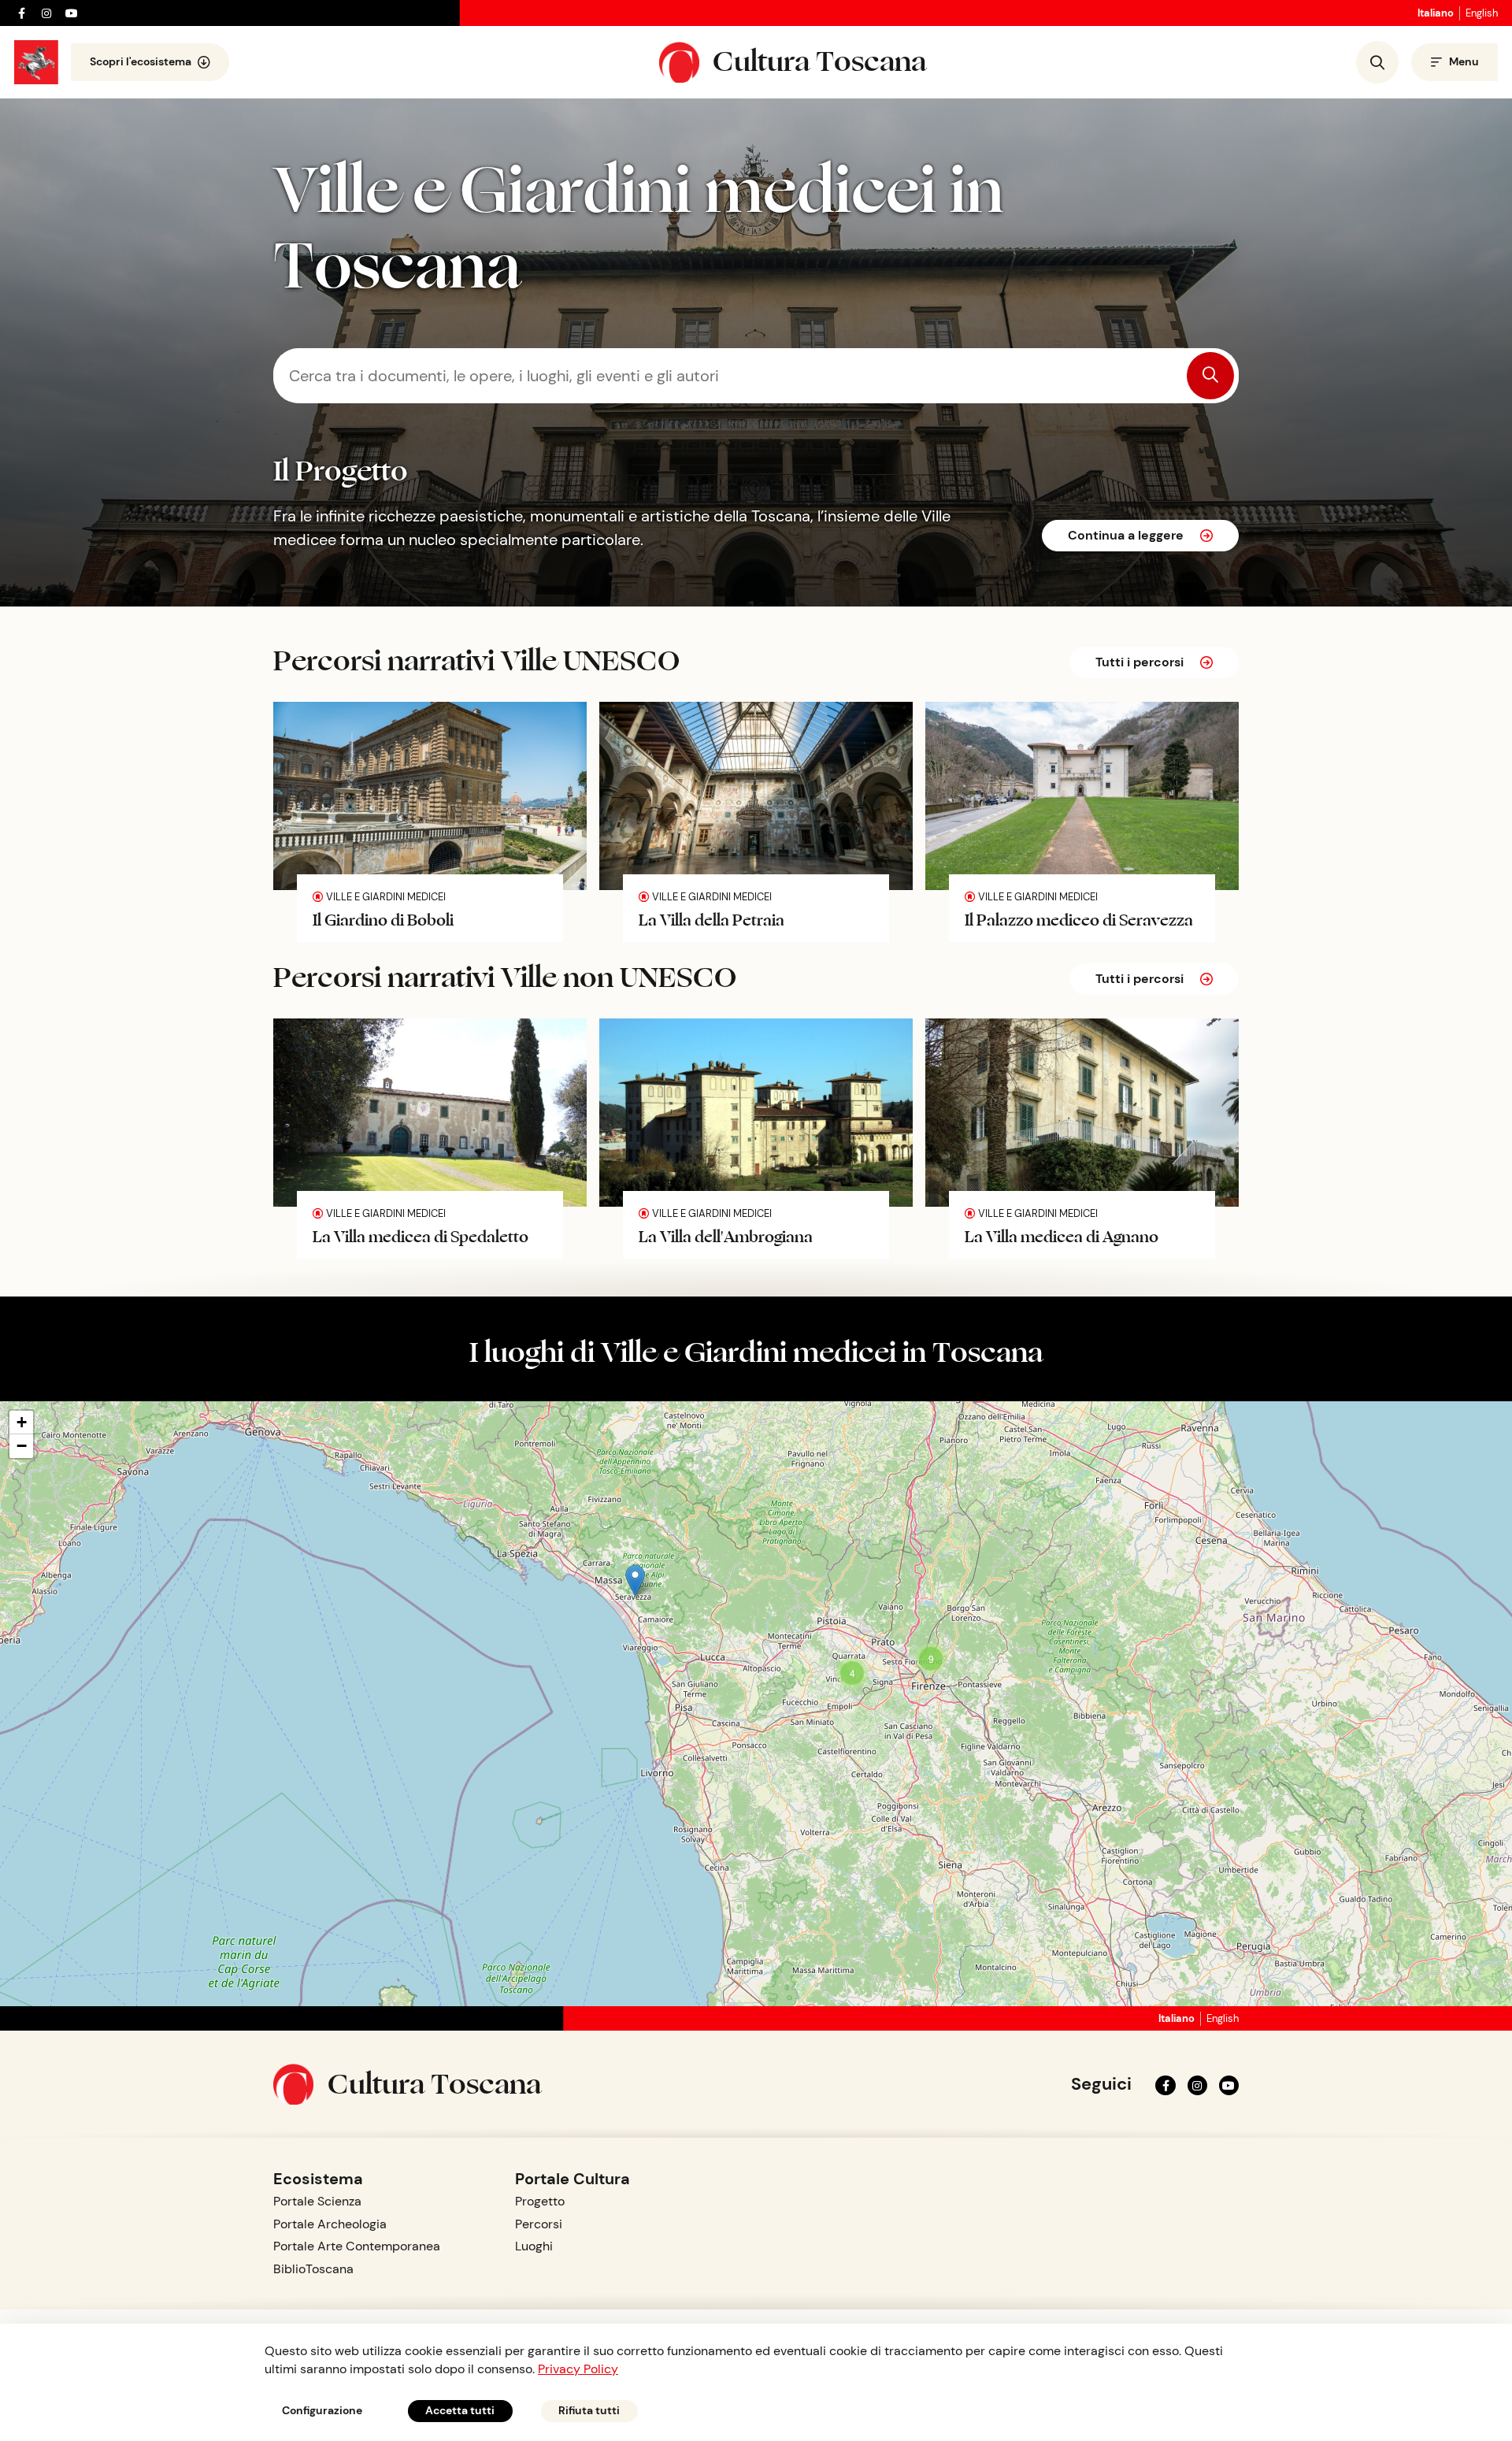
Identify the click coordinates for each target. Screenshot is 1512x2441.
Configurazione (322, 2410)
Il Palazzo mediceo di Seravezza (1079, 919)
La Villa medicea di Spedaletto (421, 1235)
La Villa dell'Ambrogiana (726, 1235)
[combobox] (756, 376)
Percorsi (539, 2224)
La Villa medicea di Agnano (1062, 1235)
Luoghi (534, 2246)
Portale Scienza (317, 2201)
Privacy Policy (578, 2369)
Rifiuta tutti (589, 2410)
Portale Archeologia (330, 2224)
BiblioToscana (313, 2269)
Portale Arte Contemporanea (357, 2246)
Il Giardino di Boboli (383, 919)
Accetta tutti (460, 2410)
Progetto (540, 2201)
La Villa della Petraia (712, 919)
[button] (635, 1580)
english (1482, 13)
